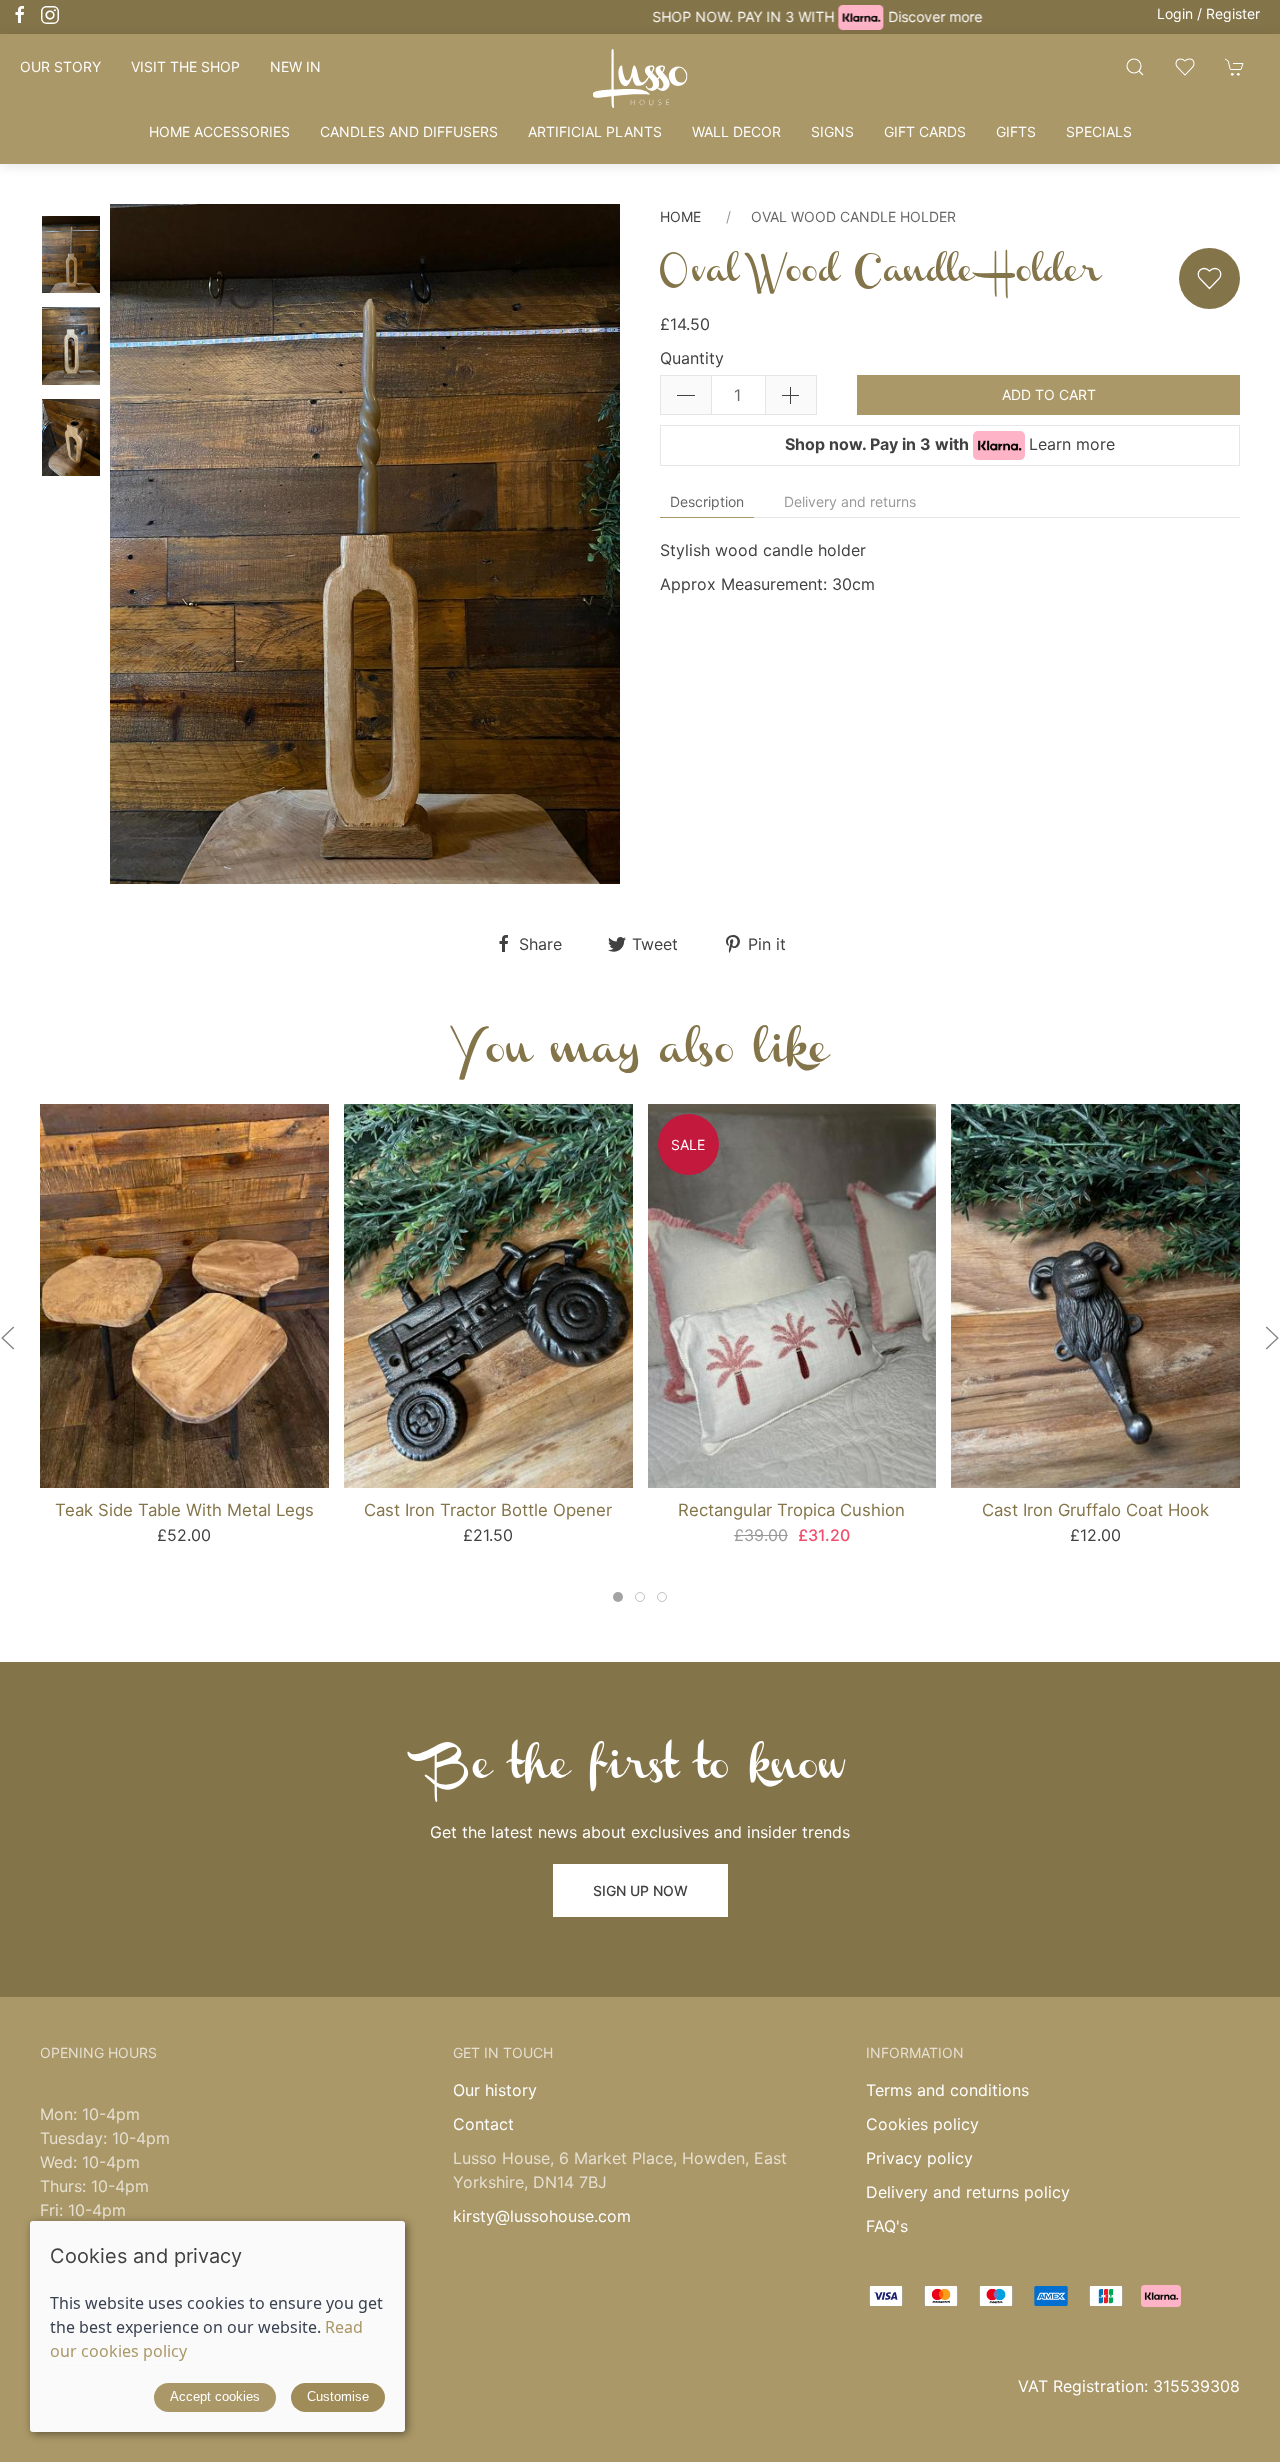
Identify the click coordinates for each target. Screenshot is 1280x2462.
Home (680, 216)
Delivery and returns (850, 501)
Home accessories (219, 131)
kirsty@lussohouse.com (542, 2216)
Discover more (758, 16)
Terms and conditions (947, 2090)
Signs (832, 131)
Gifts (1016, 131)
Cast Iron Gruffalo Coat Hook (1095, 1510)
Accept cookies (215, 2396)
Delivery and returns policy (968, 2192)
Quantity (692, 358)
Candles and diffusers (409, 131)
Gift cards (925, 131)
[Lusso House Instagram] (50, 15)
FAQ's (887, 2226)
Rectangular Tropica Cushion (791, 1510)
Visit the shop (185, 66)
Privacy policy (919, 2158)
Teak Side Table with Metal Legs (184, 1510)
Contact (483, 2124)
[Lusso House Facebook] (20, 15)
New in (295, 66)
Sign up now (640, 1890)
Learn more (1072, 444)
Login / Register (1208, 13)
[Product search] (1135, 66)
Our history (495, 2090)
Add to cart (1049, 394)
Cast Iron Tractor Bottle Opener (488, 1510)
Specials (1099, 131)
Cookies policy (922, 2124)
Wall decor (736, 131)
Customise (338, 2396)
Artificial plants (595, 131)
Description (707, 501)
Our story (60, 66)
